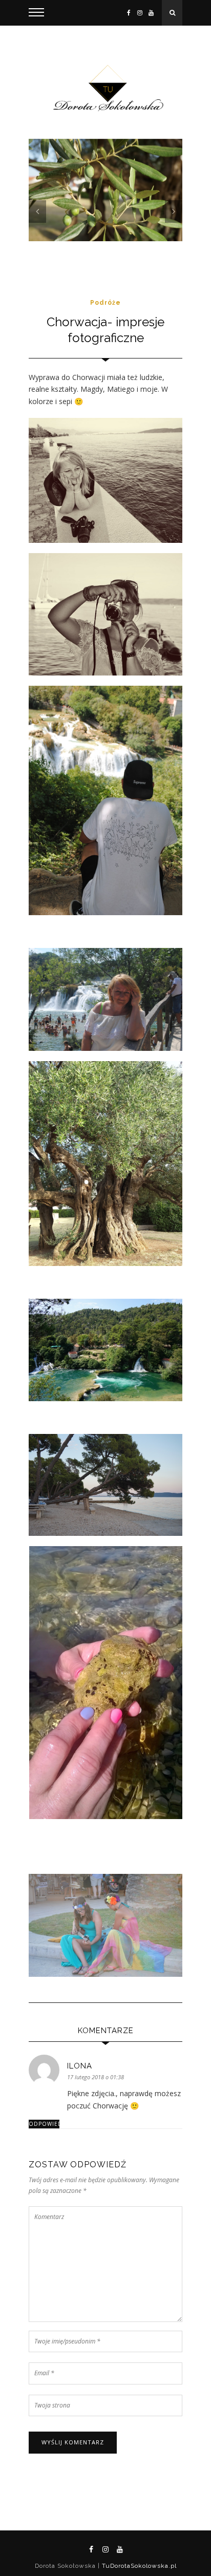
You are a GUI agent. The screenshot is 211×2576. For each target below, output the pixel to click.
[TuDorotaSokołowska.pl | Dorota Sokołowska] (105, 89)
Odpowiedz (44, 2124)
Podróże (105, 303)
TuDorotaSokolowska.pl (138, 2566)
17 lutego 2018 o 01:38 (96, 2077)
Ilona (80, 2066)
